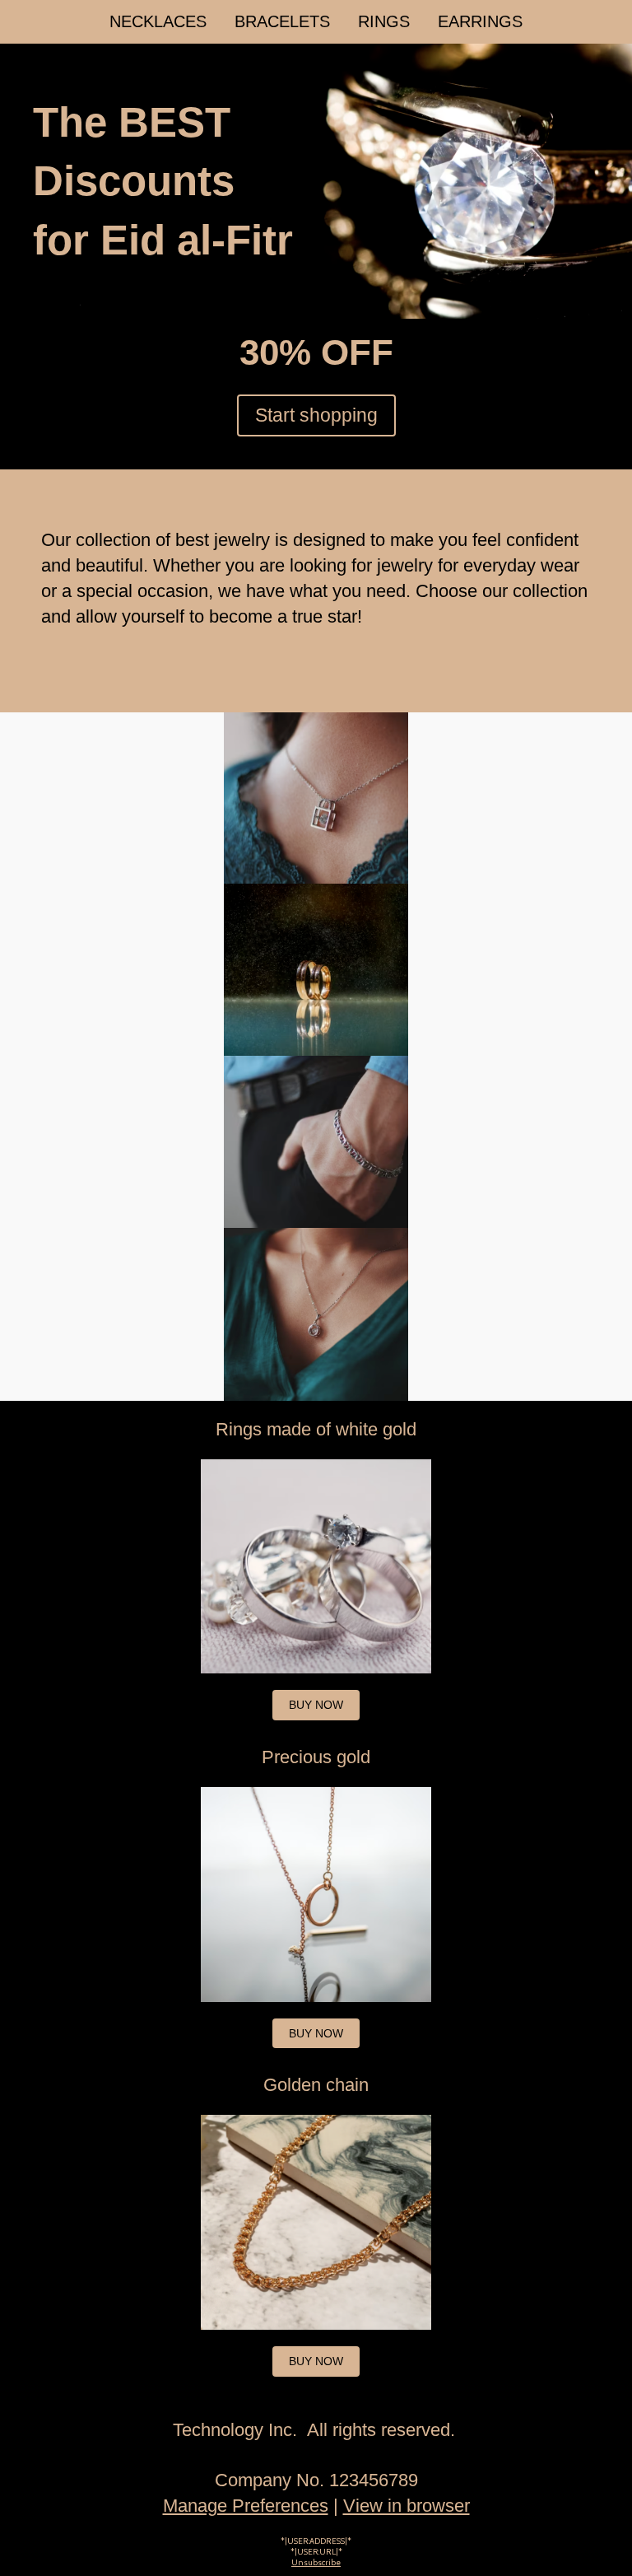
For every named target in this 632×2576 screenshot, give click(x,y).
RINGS (384, 21)
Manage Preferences (246, 2506)
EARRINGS (480, 21)
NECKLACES (158, 21)
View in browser (407, 2506)
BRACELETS (282, 21)
